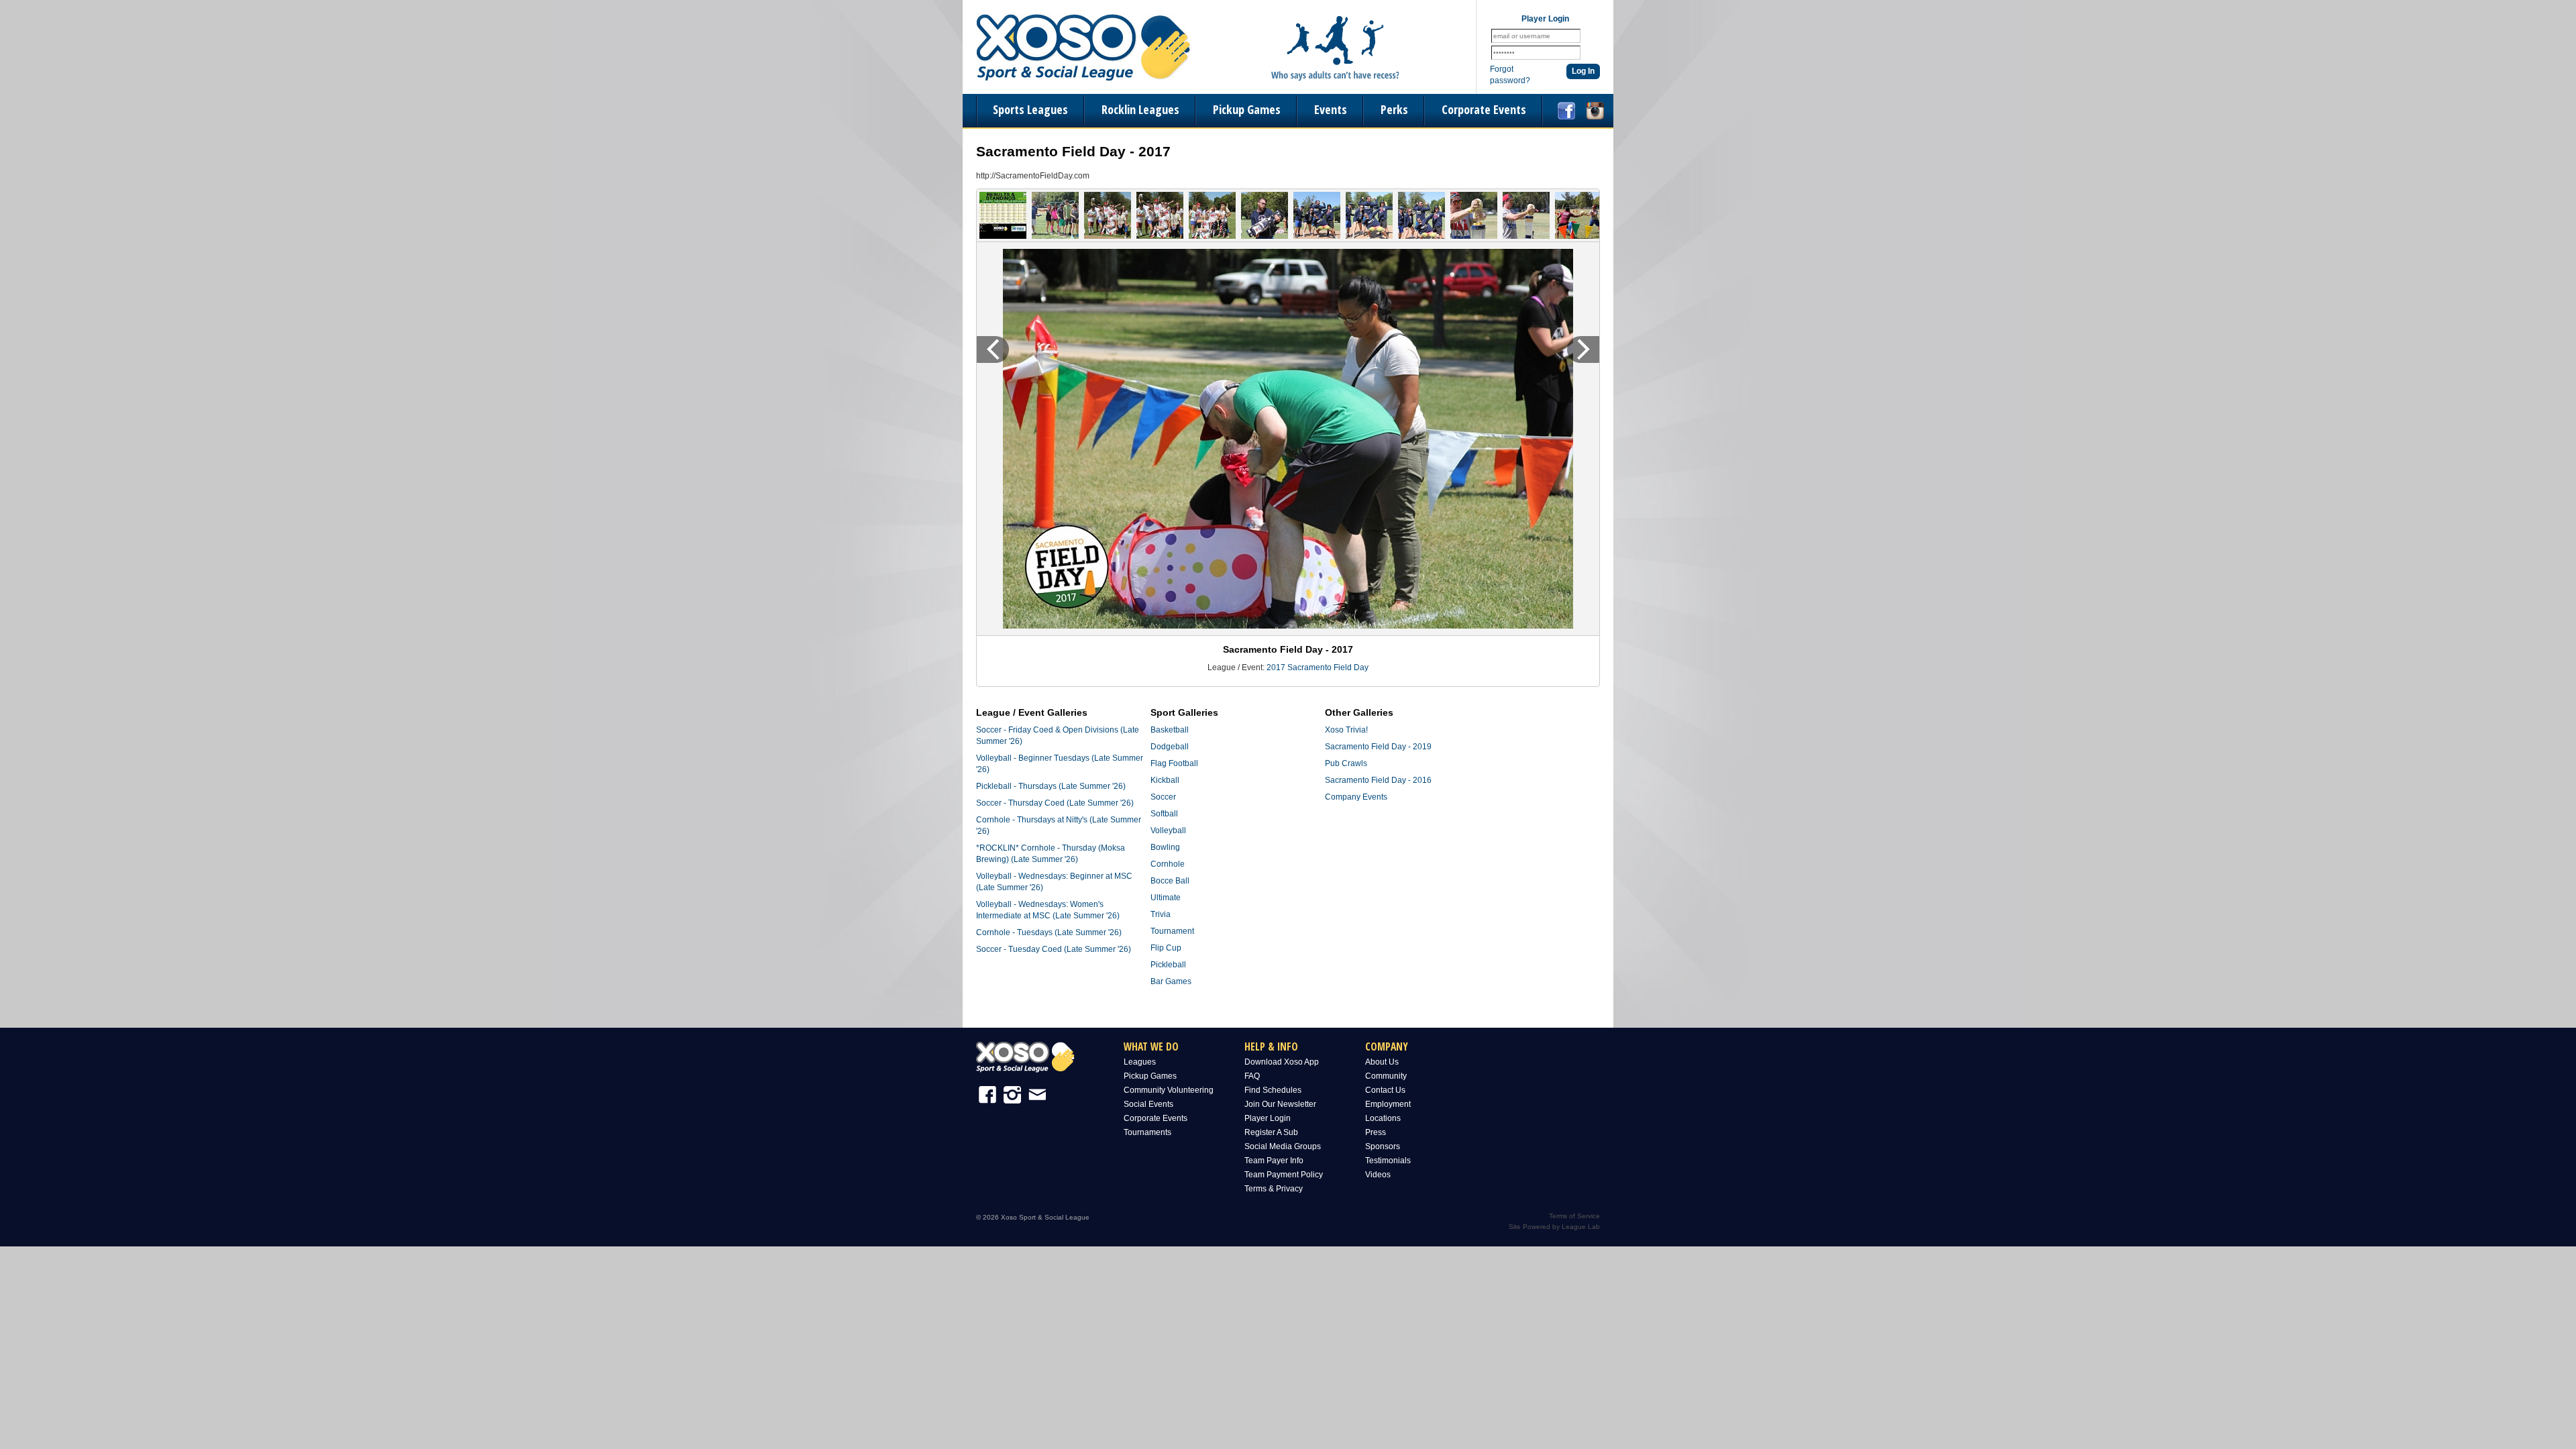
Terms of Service (1574, 1216)
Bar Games (1171, 981)
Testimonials (1388, 1161)
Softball (1164, 814)
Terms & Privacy (1274, 1189)
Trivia (1161, 914)
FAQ (1252, 1076)
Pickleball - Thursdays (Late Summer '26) (1051, 786)
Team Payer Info (1274, 1161)
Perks (1394, 109)
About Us (1382, 1062)
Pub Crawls (1346, 763)
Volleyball (1168, 830)
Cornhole (1168, 864)
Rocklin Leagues (1140, 109)
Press (1376, 1132)
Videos (1378, 1175)
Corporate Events (1484, 109)
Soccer (1163, 797)
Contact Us (1385, 1090)
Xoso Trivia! (1346, 730)
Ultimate (1166, 898)
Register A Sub (1271, 1132)
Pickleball (1168, 965)
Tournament (1172, 931)
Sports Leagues (1030, 109)
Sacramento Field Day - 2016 (1378, 780)
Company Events (1356, 797)
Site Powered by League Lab (1554, 1227)
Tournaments (1147, 1132)
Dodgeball (1170, 747)
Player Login (1268, 1118)
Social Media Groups (1283, 1146)
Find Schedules (1273, 1090)
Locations (1383, 1118)
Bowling (1165, 847)
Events (1331, 109)
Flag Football (1174, 763)
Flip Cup (1166, 948)
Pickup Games (1247, 109)
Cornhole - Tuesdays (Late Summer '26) (1049, 932)
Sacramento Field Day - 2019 (1378, 747)
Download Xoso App (1282, 1062)
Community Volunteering (1169, 1090)
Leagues (1140, 1062)
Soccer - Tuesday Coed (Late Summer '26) (1054, 949)
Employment (1388, 1104)
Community (1386, 1076)
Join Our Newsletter (1280, 1104)
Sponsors (1383, 1146)
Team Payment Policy (1284, 1175)
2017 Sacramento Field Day (1318, 667)
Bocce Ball (1170, 881)
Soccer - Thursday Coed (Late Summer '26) (1055, 803)
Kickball (1165, 780)
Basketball (1170, 730)
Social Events (1148, 1104)
